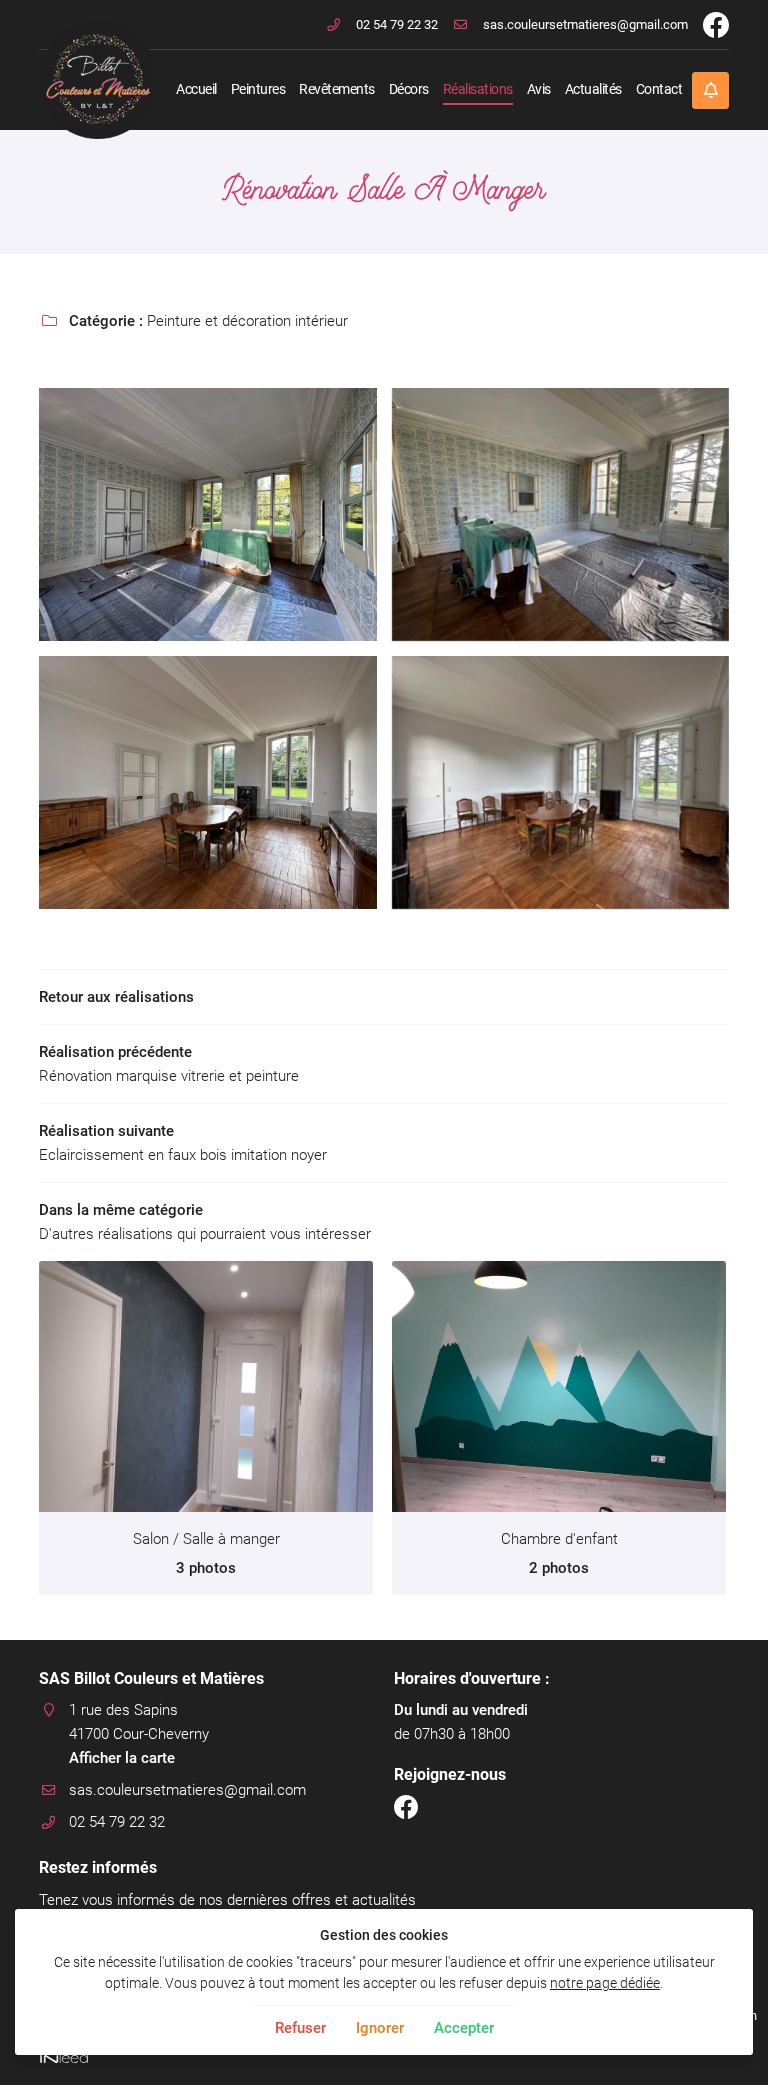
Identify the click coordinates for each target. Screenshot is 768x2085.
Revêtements (337, 89)
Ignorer (380, 2028)
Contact (659, 89)
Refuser (300, 2028)
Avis (539, 89)
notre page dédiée (605, 1983)
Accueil (196, 89)
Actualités (593, 89)
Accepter (464, 2028)
